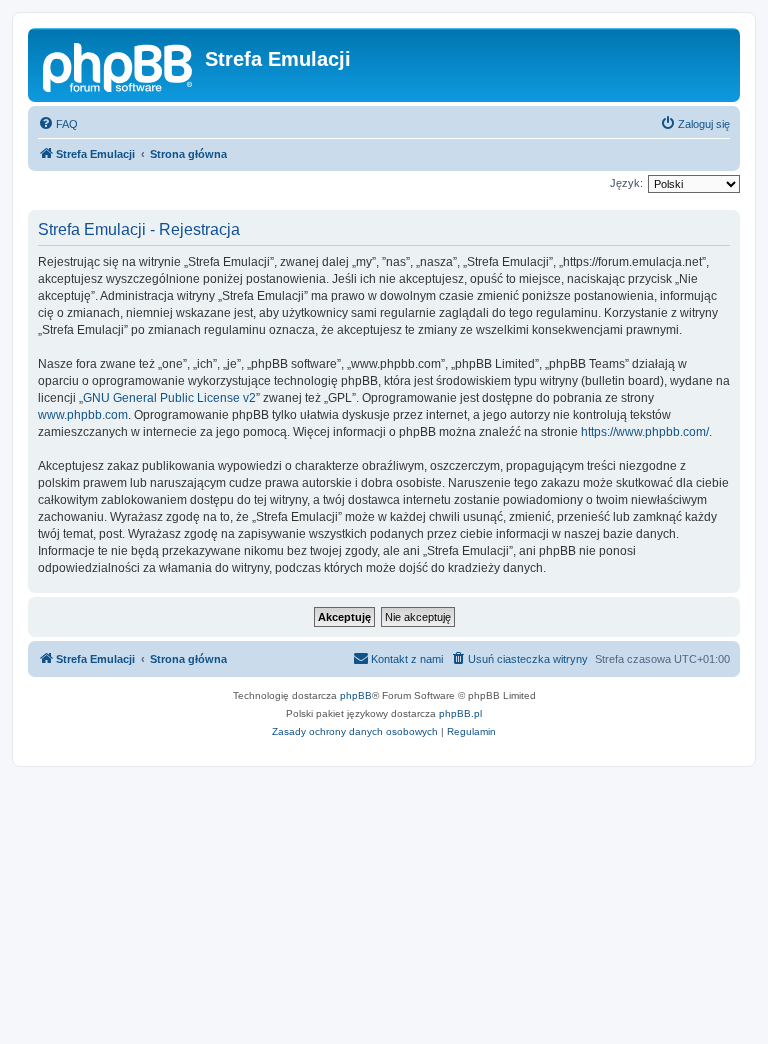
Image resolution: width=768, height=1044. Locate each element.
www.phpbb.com (83, 415)
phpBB (356, 695)
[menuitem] (58, 124)
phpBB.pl (460, 713)
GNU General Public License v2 (169, 398)
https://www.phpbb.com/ (645, 432)
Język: (626, 183)
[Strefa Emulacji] (119, 65)
